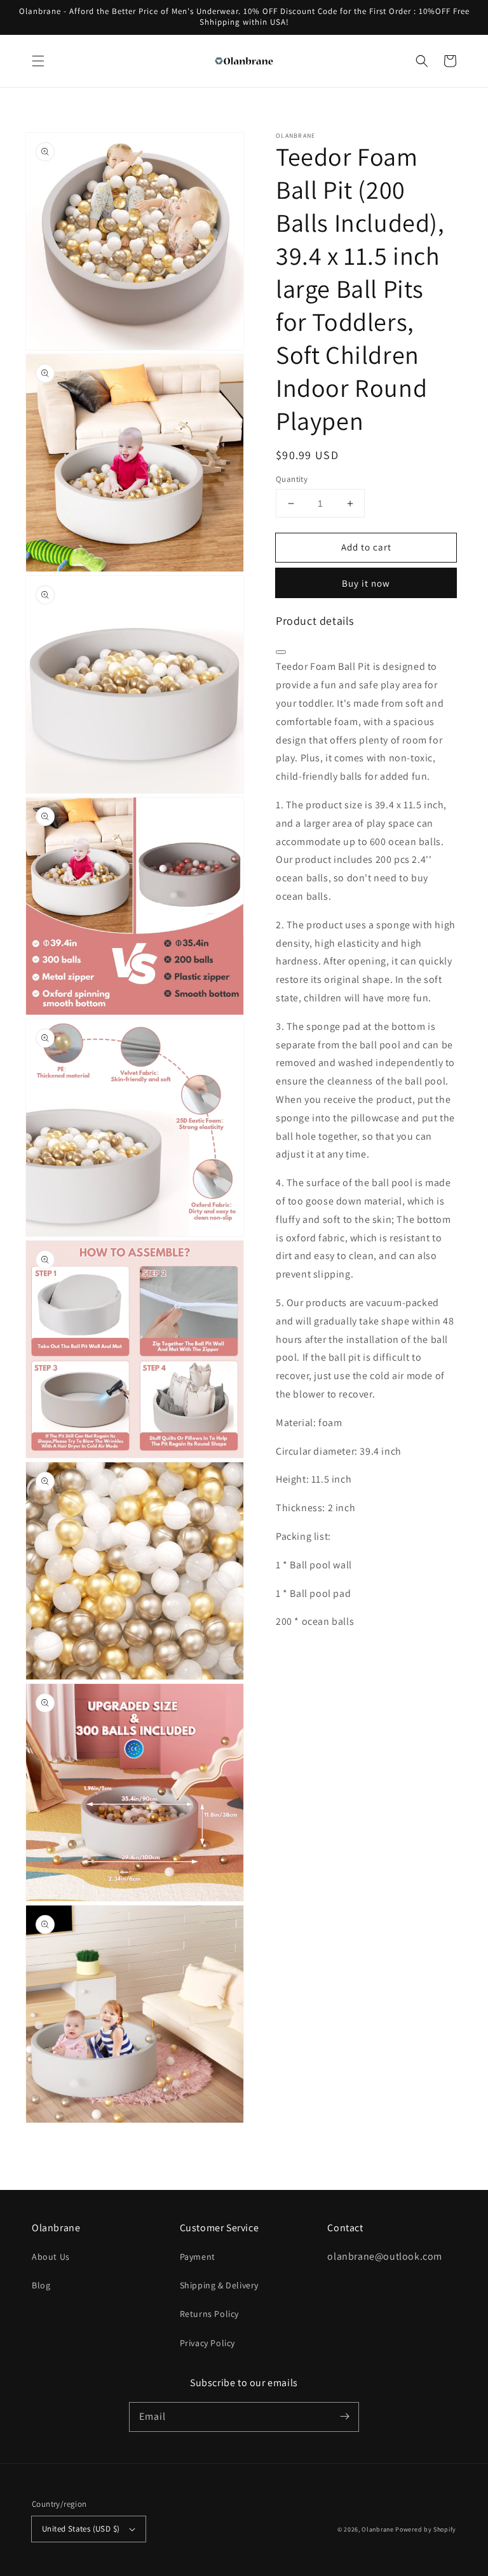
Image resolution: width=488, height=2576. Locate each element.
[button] (38, 61)
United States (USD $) (81, 2529)
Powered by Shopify (426, 2529)
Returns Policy (209, 2314)
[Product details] (281, 652)
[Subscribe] (344, 2417)
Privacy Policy (207, 2343)
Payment (198, 2257)
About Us (51, 2257)
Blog (41, 2285)
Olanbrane (377, 2529)
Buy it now (366, 583)
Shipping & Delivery (219, 2285)
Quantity (292, 479)
